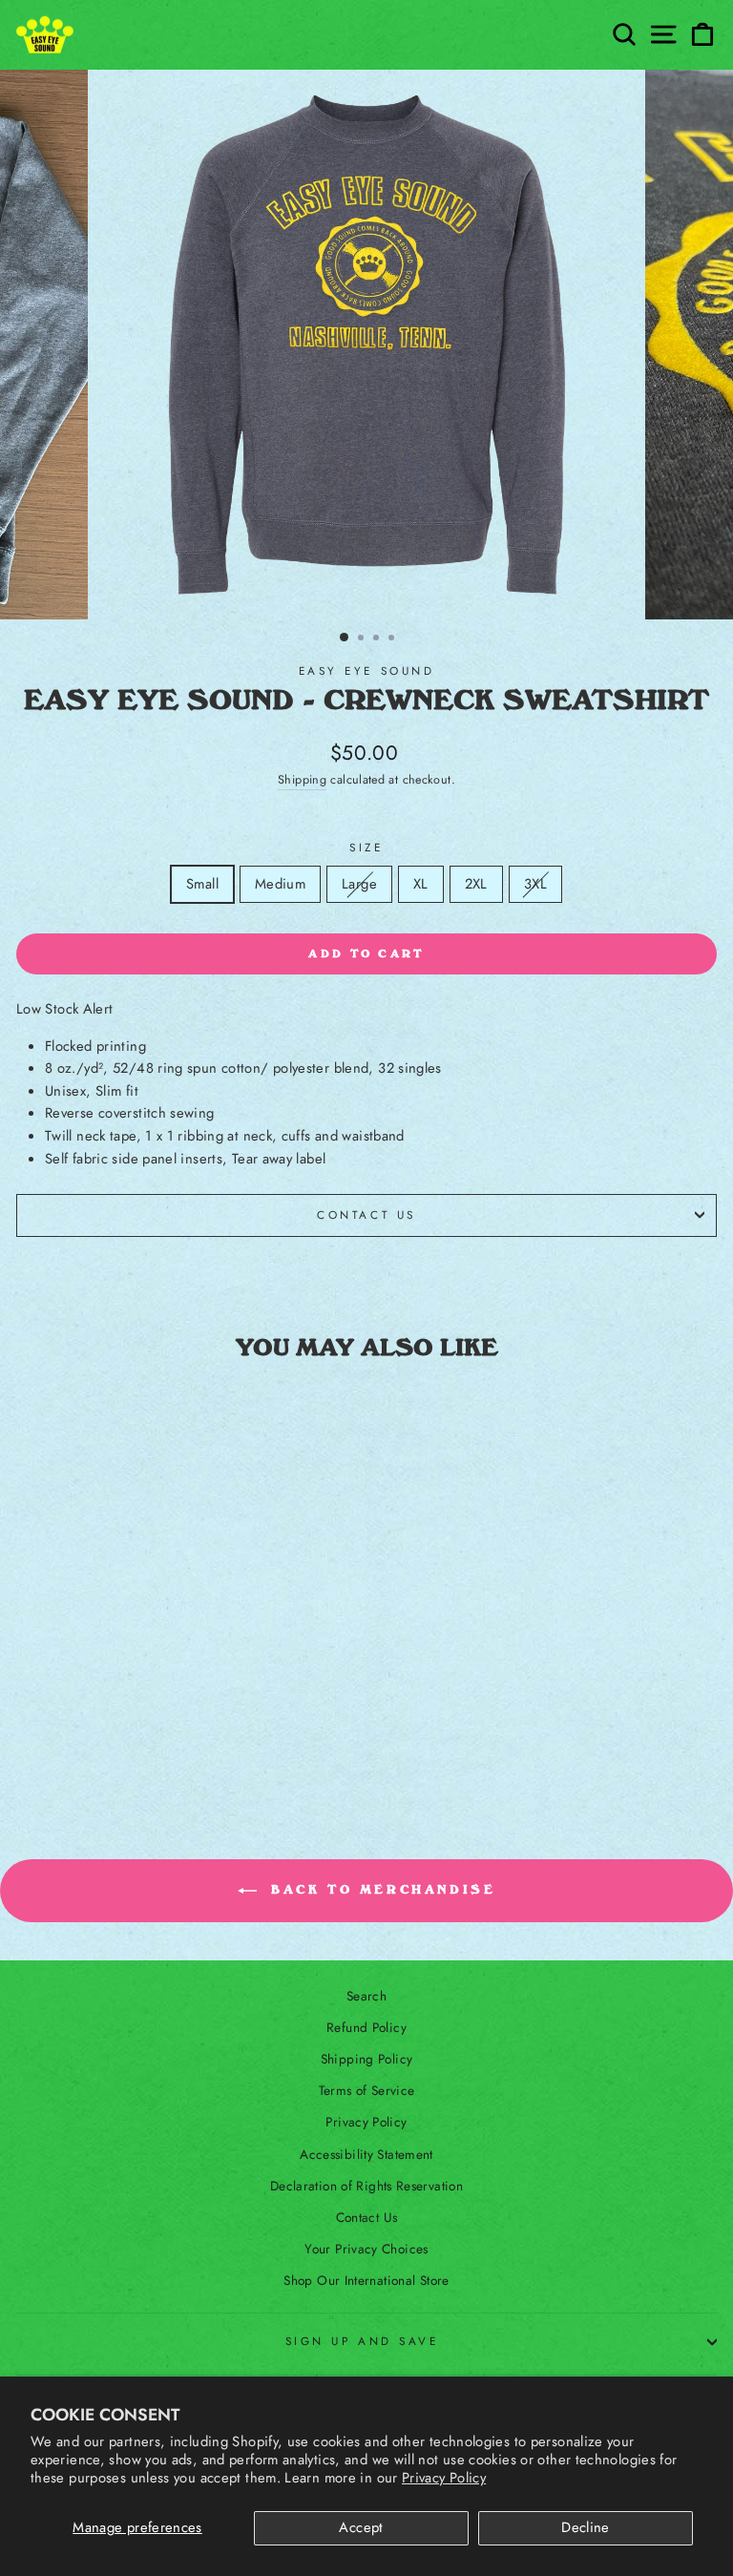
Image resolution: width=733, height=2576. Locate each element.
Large (366, 883)
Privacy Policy (444, 2478)
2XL (476, 884)
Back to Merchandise (380, 1890)
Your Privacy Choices (366, 2249)
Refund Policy (366, 2027)
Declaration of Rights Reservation (366, 2186)
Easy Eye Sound (366, 670)
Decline (586, 2527)
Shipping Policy (367, 2059)
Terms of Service (367, 2090)
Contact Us (366, 1215)
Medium (280, 884)
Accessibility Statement (366, 2154)
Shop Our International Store (366, 2280)
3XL (542, 883)
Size (366, 847)
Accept (361, 2527)
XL (421, 884)
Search (366, 1996)
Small (202, 884)
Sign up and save (362, 2341)
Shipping (302, 780)
